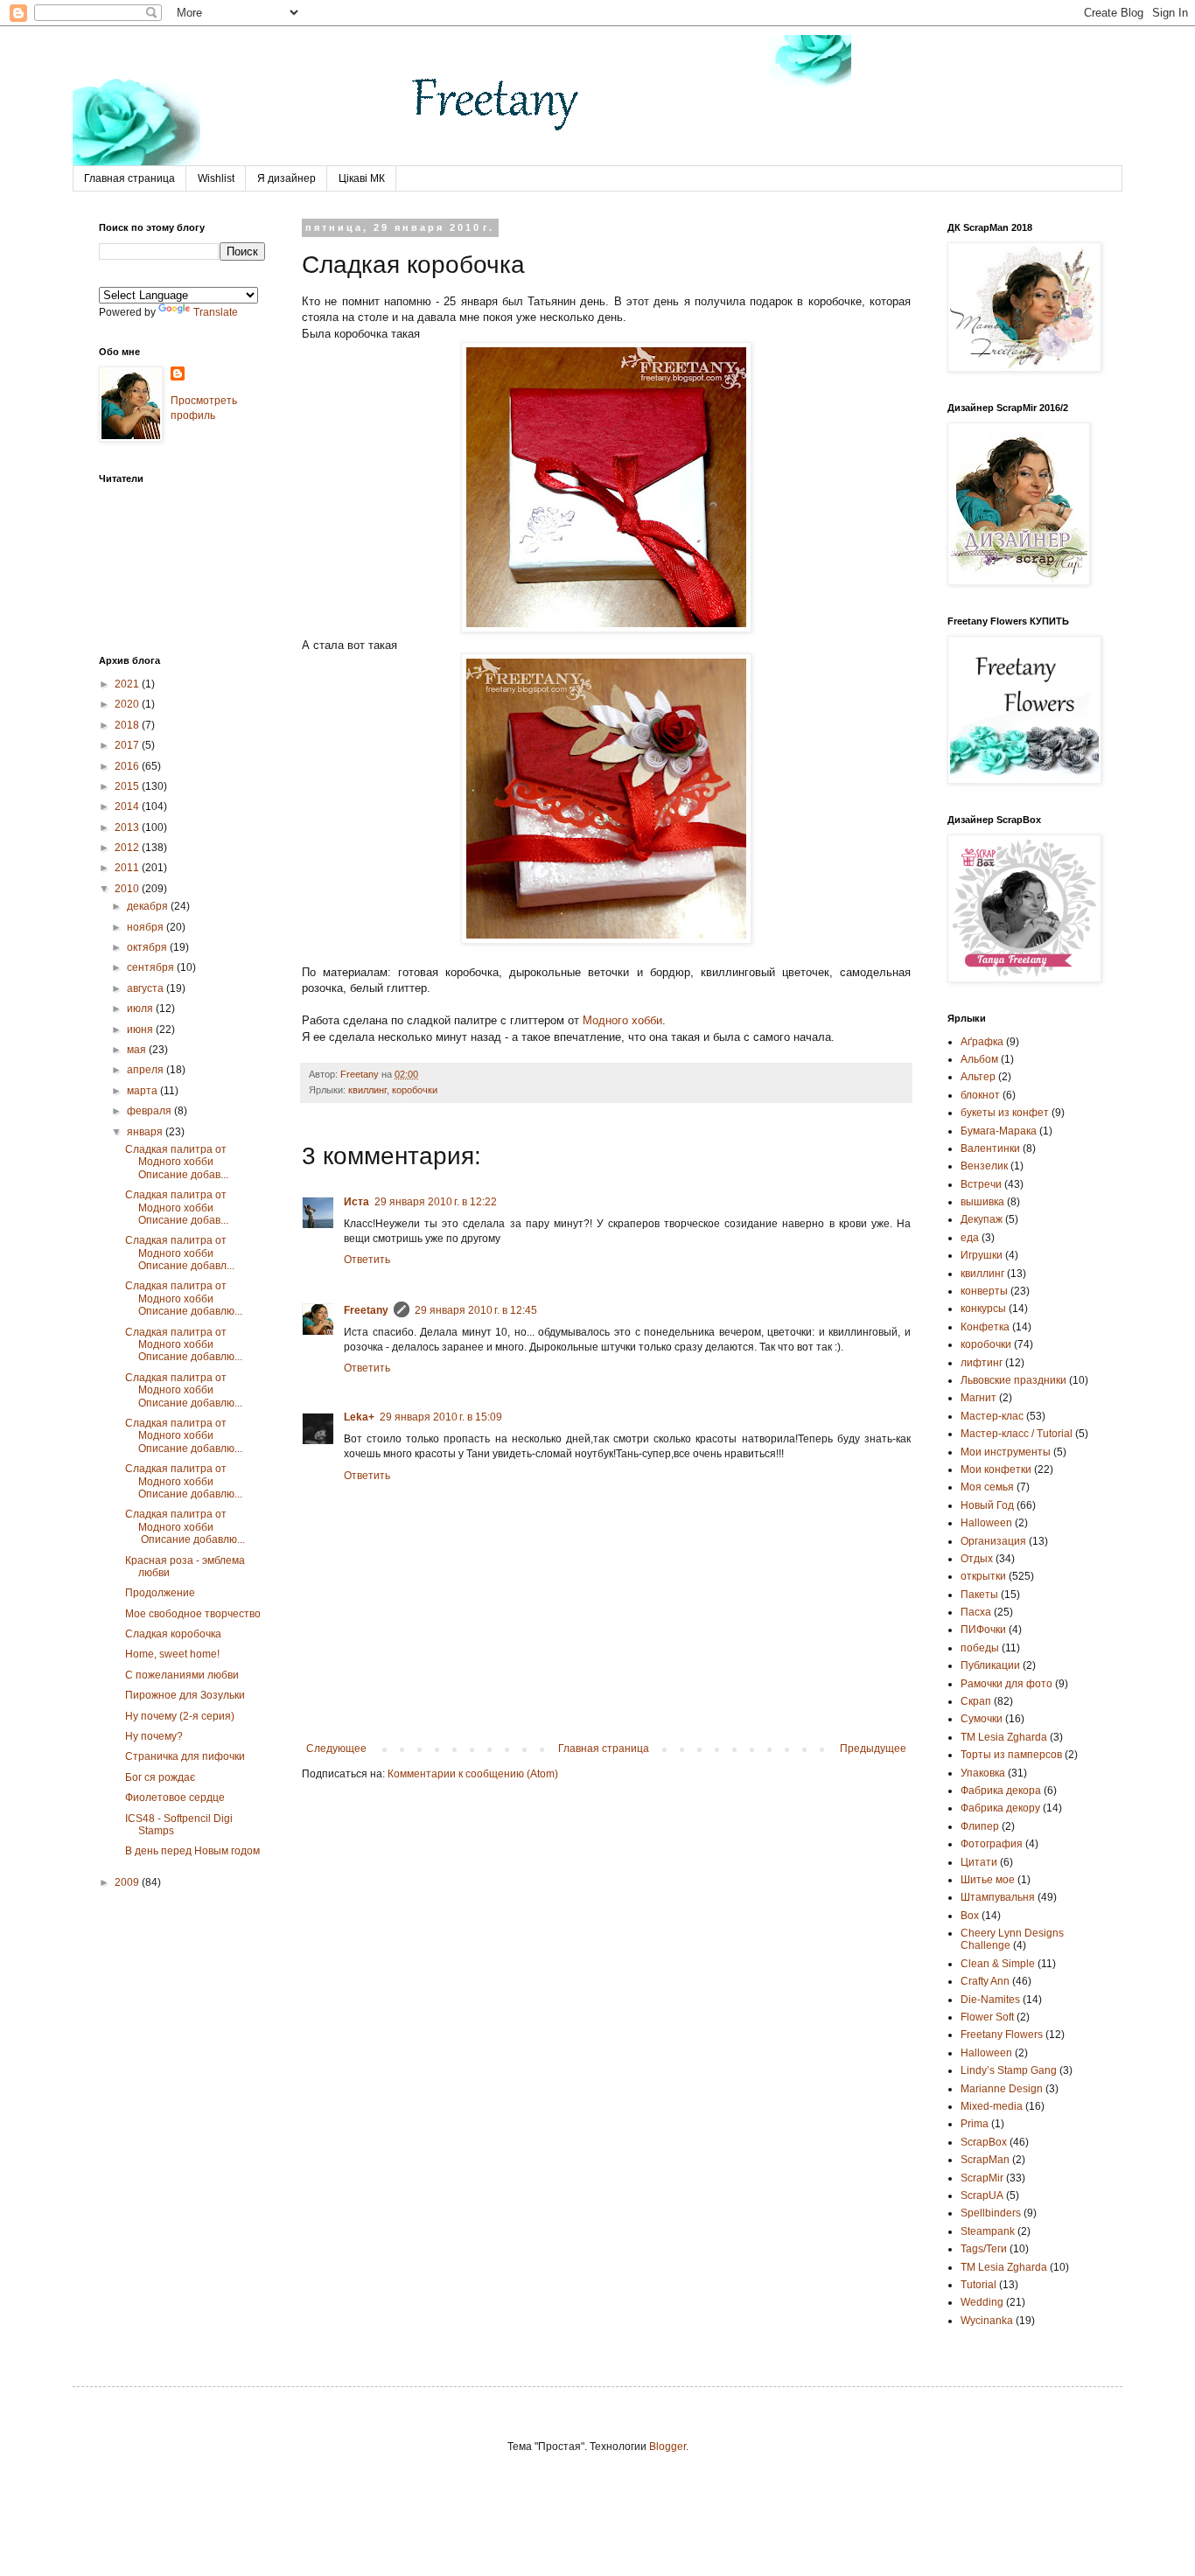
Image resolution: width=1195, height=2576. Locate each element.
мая (138, 1050)
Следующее (336, 1749)
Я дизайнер (287, 178)
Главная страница (129, 178)
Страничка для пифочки (185, 1756)
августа (147, 988)
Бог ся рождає (160, 1777)
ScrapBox (984, 2142)
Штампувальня (998, 1897)
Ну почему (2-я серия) (180, 1716)
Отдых (977, 1559)
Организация (993, 1541)
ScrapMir (982, 2178)
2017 (128, 745)
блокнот (980, 1095)
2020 (128, 704)
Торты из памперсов (1011, 1755)
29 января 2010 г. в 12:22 (436, 1202)
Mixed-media (992, 2106)
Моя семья (987, 1487)
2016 (128, 766)
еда (970, 1238)
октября (148, 947)
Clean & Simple (998, 1964)
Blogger (667, 2447)
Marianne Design (1002, 2089)
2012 (128, 848)
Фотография (992, 1844)
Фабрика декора (1001, 1791)
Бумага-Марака (999, 1131)
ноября (147, 927)
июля (141, 1009)
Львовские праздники (1013, 1380)
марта (143, 1091)
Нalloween (986, 1523)
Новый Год (987, 1505)
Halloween (986, 2053)
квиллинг (367, 1090)
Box (970, 1916)
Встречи (981, 1184)
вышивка (982, 1202)
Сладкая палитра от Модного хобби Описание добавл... (180, 1253)
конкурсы (983, 1309)
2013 (128, 827)
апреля (147, 1070)
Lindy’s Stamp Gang (1009, 2070)
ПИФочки (983, 1630)
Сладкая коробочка (173, 1634)
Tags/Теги (984, 2249)
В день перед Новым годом (192, 1851)
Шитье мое (988, 1880)
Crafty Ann (985, 1981)
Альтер (978, 1077)
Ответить (367, 1260)
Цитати (979, 1862)
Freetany (366, 1310)
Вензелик (984, 1166)
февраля (150, 1111)
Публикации (990, 1665)
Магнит (978, 1398)
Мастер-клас (992, 1416)
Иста (356, 1202)
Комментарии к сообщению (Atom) (473, 1774)
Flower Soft (987, 2017)
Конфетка (985, 1327)
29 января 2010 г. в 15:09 (441, 1417)
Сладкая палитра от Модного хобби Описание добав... (177, 1162)
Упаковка (983, 1773)
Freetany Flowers (1002, 2035)
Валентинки (990, 1148)
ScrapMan (985, 2160)
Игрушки (982, 1255)
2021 (128, 684)
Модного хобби (622, 1020)
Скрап (976, 1701)
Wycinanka (987, 2321)
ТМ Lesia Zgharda (1004, 1737)
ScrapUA (982, 2196)
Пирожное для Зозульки (185, 1695)
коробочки (415, 1090)
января (146, 1132)
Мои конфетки (996, 1470)
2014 (128, 806)
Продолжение (160, 1593)
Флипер (980, 1826)
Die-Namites (990, 2000)
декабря (149, 906)
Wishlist (216, 178)
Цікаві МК (362, 178)
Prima (975, 2124)
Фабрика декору (1000, 1808)
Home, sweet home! (172, 1654)
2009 (128, 1882)
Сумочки (982, 1719)
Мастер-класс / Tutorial (1017, 1434)
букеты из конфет (1005, 1113)
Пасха (976, 1612)
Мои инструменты (1006, 1452)
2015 (128, 786)
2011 (128, 868)
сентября (152, 967)
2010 (128, 889)
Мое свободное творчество (193, 1614)
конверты (984, 1291)
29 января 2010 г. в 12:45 (476, 1310)
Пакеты (979, 1595)
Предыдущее (873, 1749)
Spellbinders (991, 2213)
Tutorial (978, 2285)
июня (141, 1030)
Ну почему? (154, 1736)
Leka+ (359, 1417)
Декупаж (982, 1219)
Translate (216, 312)
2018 (128, 725)
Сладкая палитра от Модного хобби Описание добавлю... (184, 1298)
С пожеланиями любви (182, 1675)
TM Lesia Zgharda (1004, 2267)
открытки (983, 1576)
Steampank (988, 2231)
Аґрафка (982, 1042)
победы (980, 1648)
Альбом (979, 1059)
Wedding (982, 2302)
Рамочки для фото (1006, 1684)
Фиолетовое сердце (175, 1798)
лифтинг (982, 1363)
